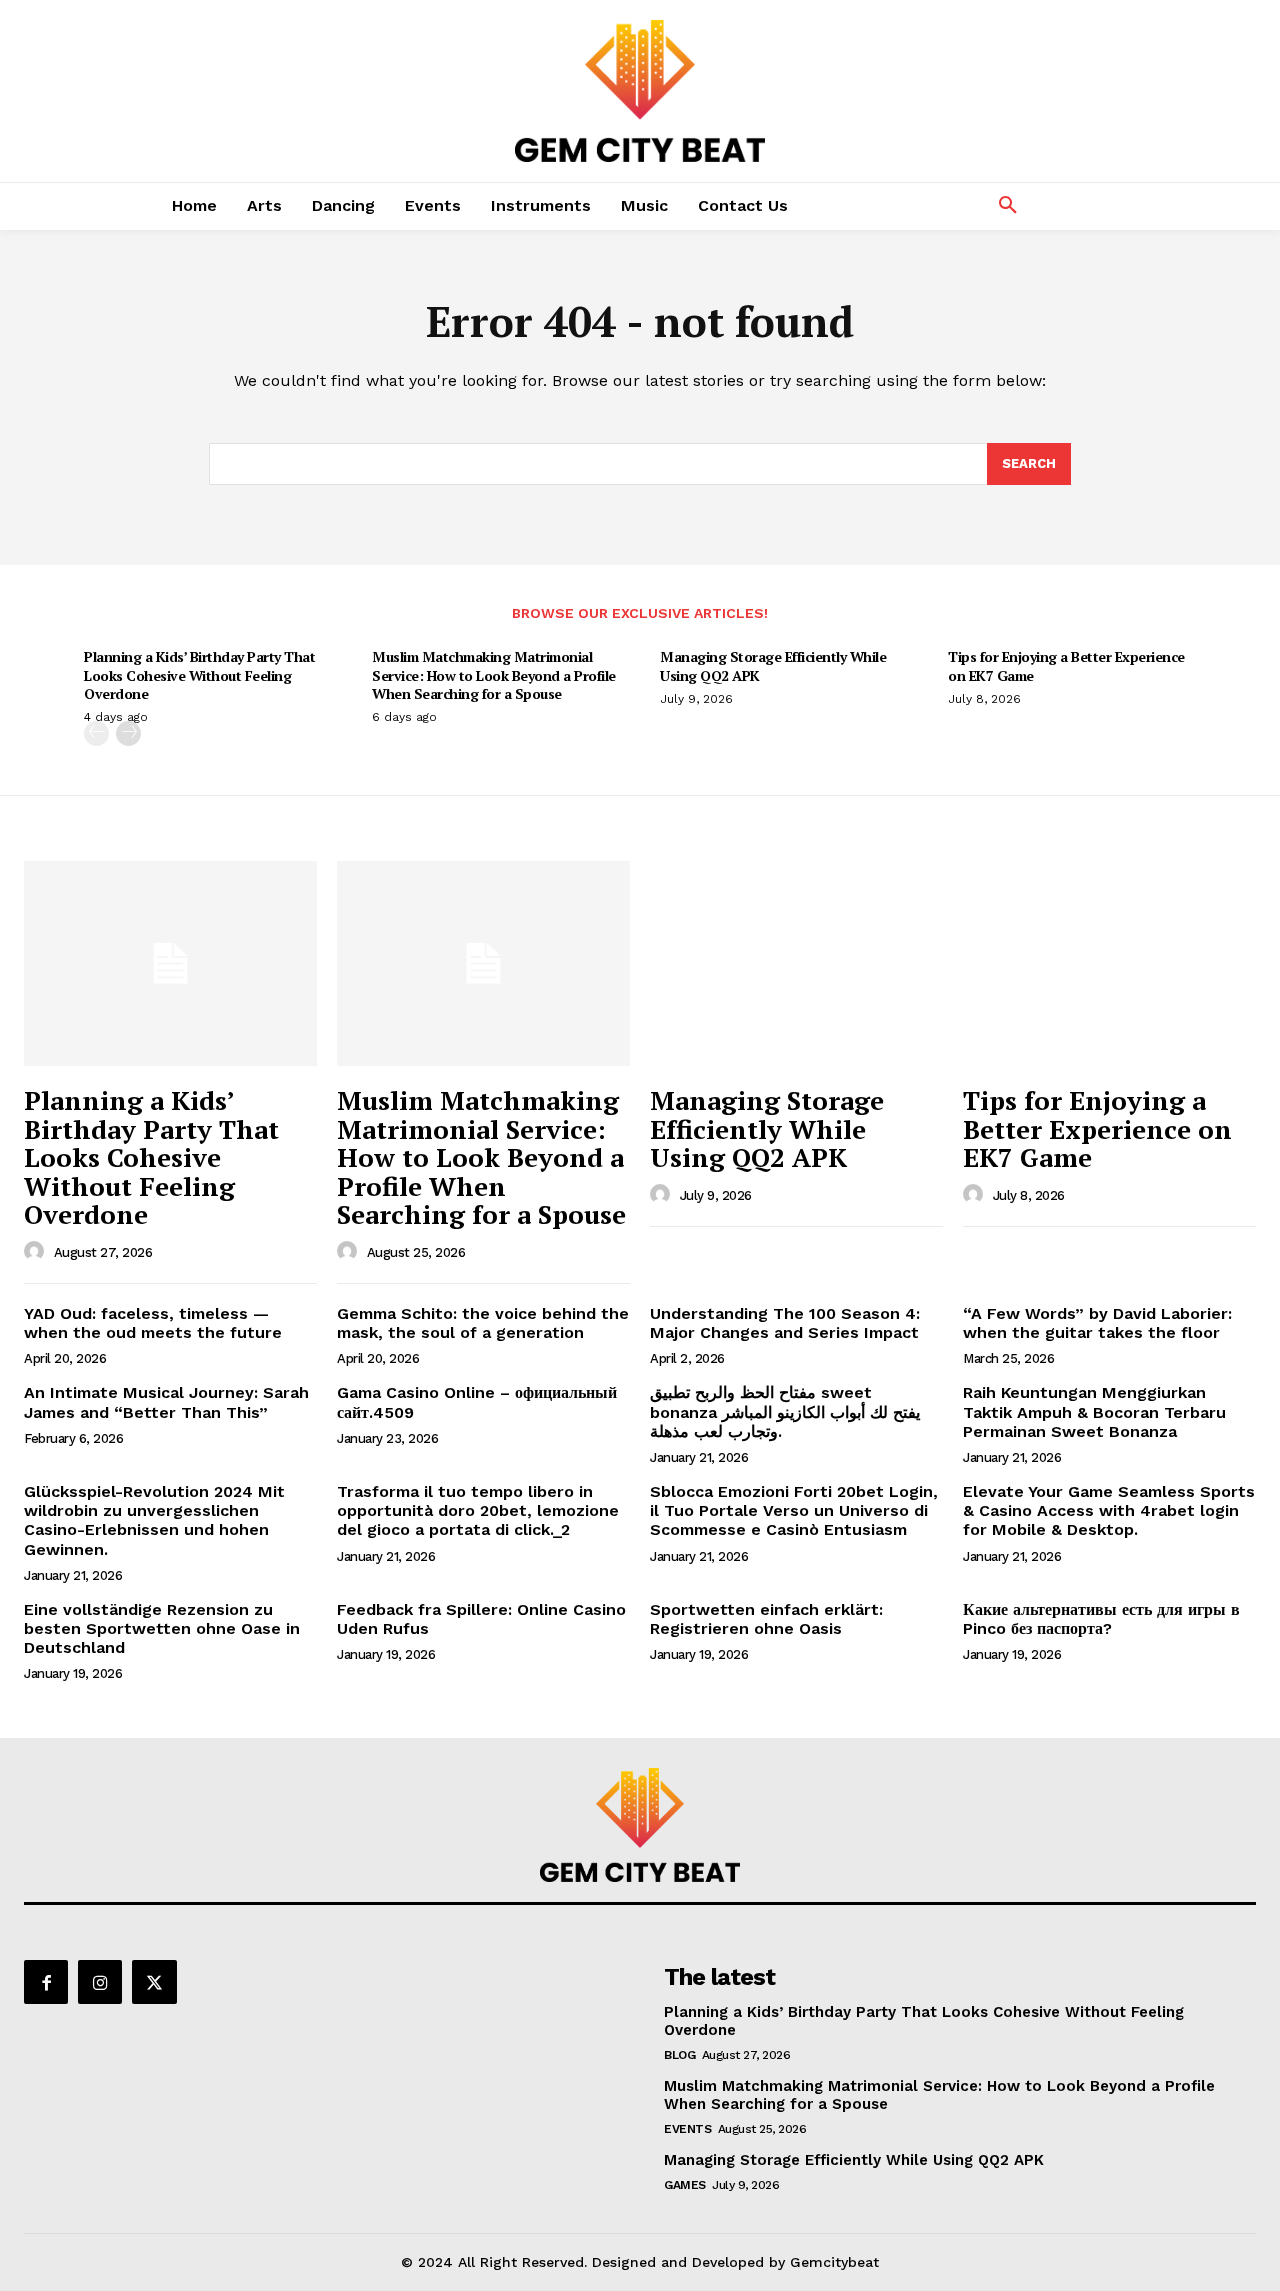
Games (685, 2185)
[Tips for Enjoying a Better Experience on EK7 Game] (1109, 963)
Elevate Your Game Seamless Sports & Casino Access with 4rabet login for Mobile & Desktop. (1109, 1510)
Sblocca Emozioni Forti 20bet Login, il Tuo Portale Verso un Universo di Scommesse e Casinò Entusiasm (794, 1510)
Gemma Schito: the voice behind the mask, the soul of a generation (483, 1323)
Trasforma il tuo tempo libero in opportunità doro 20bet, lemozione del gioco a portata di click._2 (478, 1510)
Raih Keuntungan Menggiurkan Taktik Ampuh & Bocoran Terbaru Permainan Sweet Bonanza (1094, 1411)
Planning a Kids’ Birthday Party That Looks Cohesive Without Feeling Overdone (199, 674)
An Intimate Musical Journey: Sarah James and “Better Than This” (166, 1402)
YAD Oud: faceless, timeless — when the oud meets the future (153, 1323)
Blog (679, 2055)
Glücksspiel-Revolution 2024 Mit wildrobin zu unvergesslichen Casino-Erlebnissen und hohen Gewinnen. (154, 1520)
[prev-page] (96, 733)
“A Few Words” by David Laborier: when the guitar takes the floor (1097, 1323)
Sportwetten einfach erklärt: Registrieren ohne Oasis (766, 1619)
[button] (1008, 206)
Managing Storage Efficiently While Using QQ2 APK (773, 665)
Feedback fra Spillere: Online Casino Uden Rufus (481, 1619)
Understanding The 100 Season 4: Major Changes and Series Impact (785, 1323)
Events (687, 2129)
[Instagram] (100, 1982)
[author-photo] (37, 1252)
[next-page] (128, 733)
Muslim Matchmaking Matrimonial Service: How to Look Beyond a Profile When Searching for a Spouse (494, 674)
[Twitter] (154, 1982)
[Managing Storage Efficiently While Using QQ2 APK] (796, 963)
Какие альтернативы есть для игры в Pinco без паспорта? (1101, 1619)
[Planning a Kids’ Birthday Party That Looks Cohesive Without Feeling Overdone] (170, 963)
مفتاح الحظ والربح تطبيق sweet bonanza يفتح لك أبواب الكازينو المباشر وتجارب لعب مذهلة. (785, 1411)
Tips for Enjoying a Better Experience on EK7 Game (1066, 665)
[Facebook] (46, 1982)
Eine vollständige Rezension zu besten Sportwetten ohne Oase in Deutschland (162, 1628)
